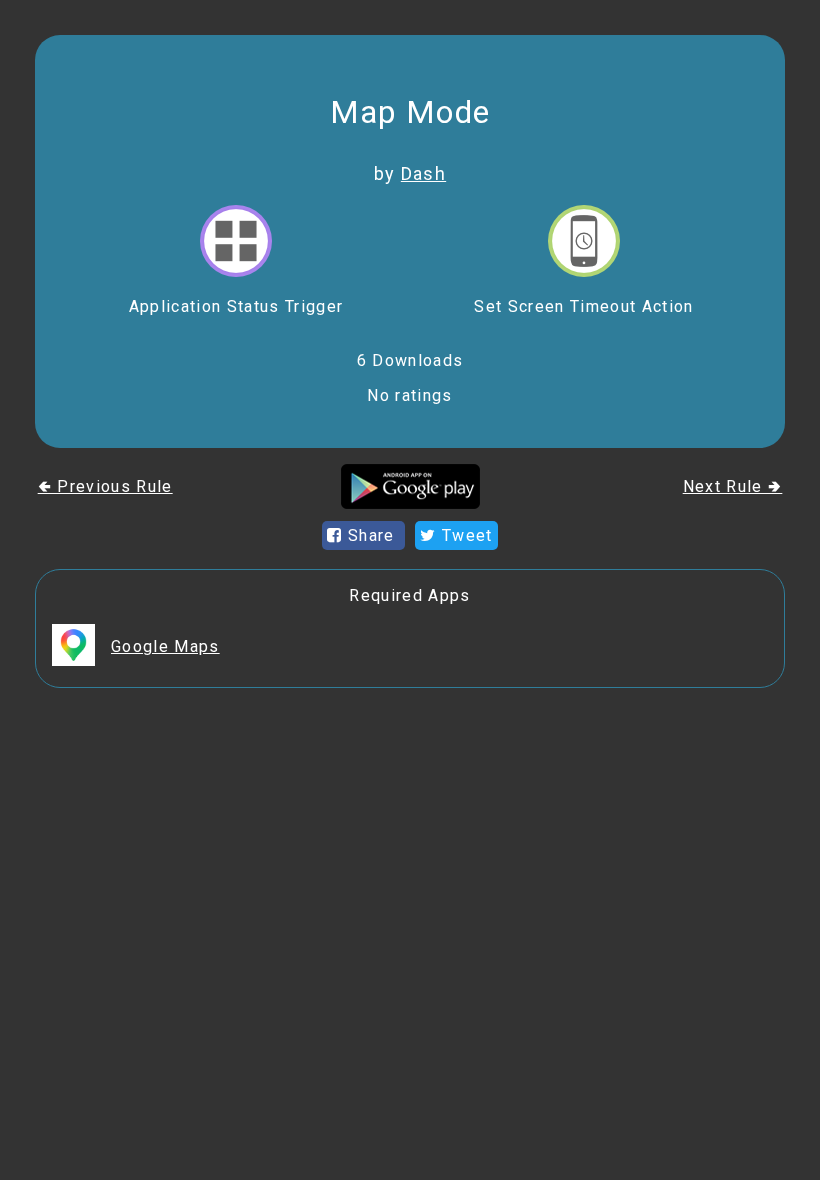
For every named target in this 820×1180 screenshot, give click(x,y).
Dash (423, 173)
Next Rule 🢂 (733, 486)
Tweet (465, 535)
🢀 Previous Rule (105, 486)
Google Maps (165, 646)
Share (371, 535)
